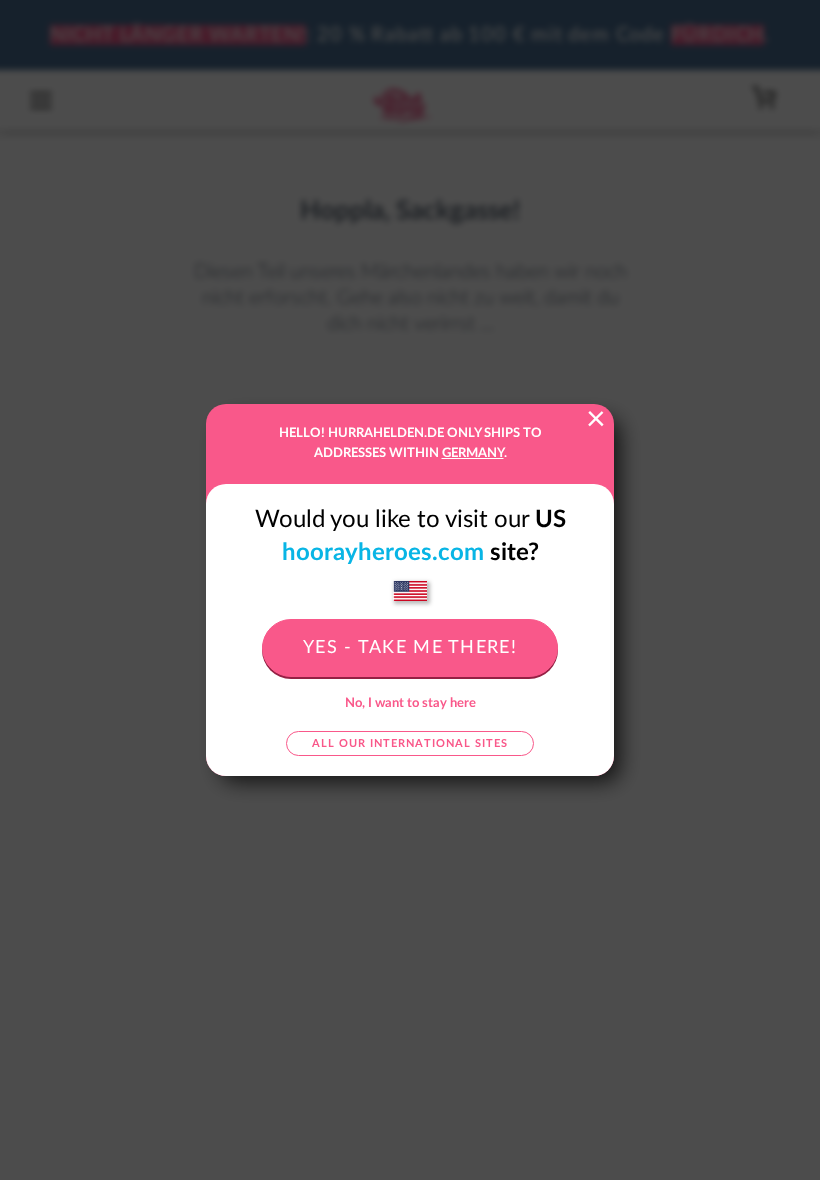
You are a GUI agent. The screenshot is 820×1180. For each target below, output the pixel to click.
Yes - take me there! (410, 648)
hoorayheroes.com (383, 553)
